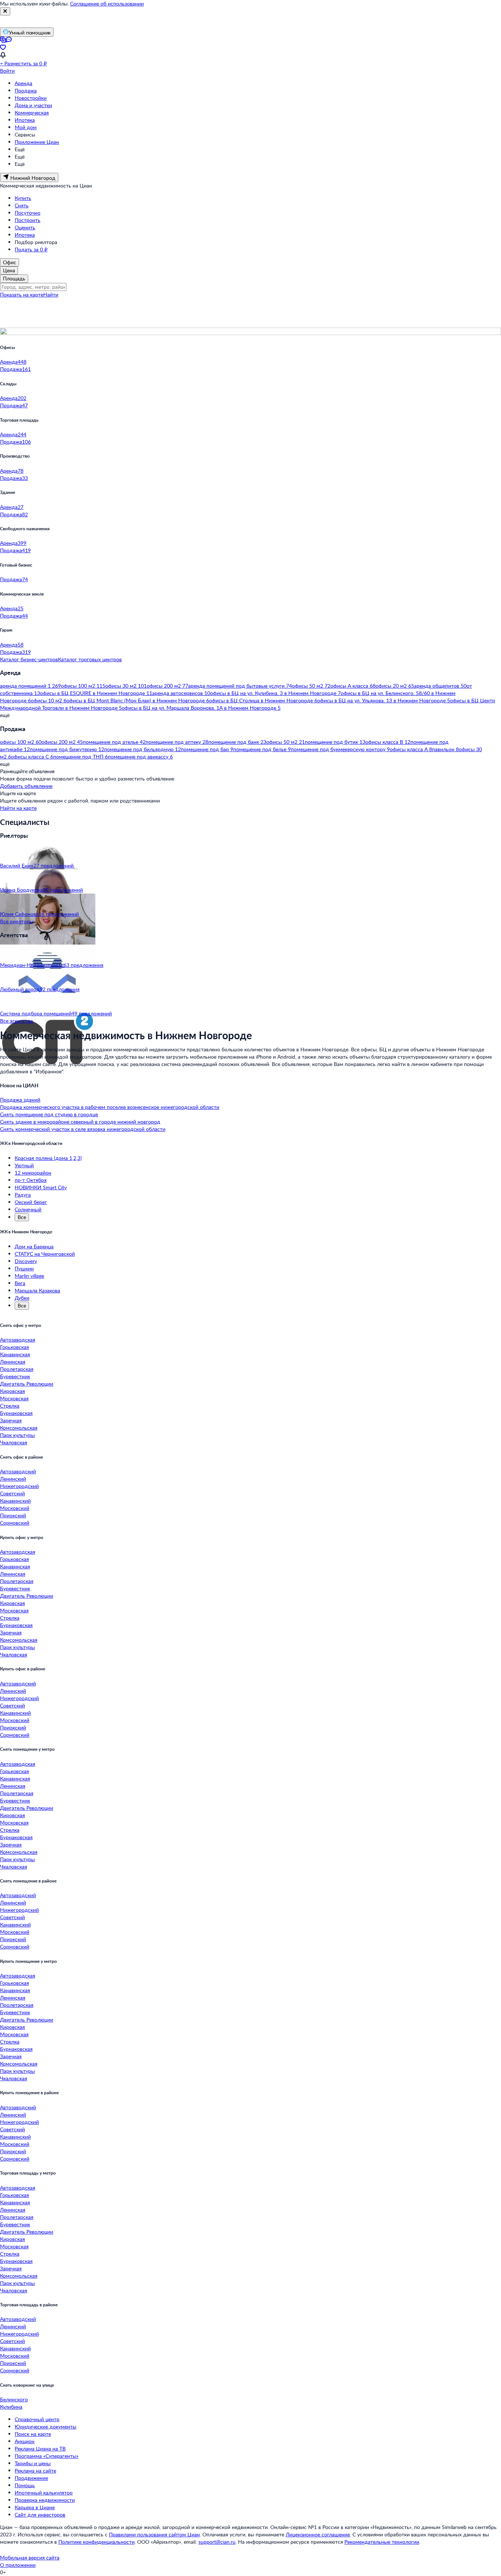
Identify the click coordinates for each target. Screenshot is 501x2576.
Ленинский (13, 1479)
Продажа (26, 90)
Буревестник (15, 1376)
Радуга (23, 1195)
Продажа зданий (20, 1100)
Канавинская (15, 1354)
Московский (15, 1508)
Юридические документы (45, 2426)
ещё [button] (5, 715)
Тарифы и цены (33, 2463)
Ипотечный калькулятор (44, 2493)
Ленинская (13, 1362)
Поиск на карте (33, 2434)
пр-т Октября (31, 1180)
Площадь (14, 278)
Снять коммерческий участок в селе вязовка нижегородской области (83, 1129)
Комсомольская (19, 1428)
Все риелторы (17, 921)
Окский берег (31, 1202)
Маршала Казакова (37, 1290)
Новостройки (31, 98)
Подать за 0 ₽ (31, 249)
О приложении (18, 2565)
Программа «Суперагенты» (47, 2456)
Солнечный (28, 1209)
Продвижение (31, 2478)
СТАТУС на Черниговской (45, 1254)
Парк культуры (17, 1435)
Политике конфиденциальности (96, 2542)
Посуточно (28, 213)
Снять (22, 205)
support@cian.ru (217, 2542)
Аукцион (25, 2441)
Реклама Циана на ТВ (40, 2448)
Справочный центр (37, 2419)
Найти (51, 294)
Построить (28, 220)
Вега (20, 1283)
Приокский (13, 1515)
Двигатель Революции (27, 1384)
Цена (9, 270)
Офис (10, 262)
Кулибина (11, 2407)
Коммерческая (32, 112)
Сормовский (15, 1523)
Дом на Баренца (34, 1246)
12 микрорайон (33, 1173)
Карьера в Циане (35, 2507)
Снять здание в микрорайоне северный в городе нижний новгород (80, 1122)
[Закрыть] (5, 11)
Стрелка (10, 1406)
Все (22, 1217)
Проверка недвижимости (45, 2500)
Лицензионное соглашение (318, 2534)
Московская (14, 1398)
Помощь (25, 2485)
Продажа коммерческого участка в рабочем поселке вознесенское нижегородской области (110, 1107)
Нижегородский (19, 1486)
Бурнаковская (16, 1413)
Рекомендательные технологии (382, 2542)
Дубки (22, 1298)
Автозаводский (18, 1471)
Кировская (12, 1391)
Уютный (24, 1165)
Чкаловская (14, 1442)
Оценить (25, 227)
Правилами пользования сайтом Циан (154, 2534)
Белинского (14, 2399)
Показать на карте (22, 294)
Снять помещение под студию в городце (49, 1114)
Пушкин (24, 1268)
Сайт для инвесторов (40, 2515)
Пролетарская (17, 1369)
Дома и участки (33, 105)
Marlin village (29, 1276)
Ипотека (25, 120)
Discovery (26, 1261)
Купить (23, 198)
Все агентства (17, 1021)
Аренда (23, 83)
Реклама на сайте (35, 2471)
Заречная (11, 1420)
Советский (12, 1493)
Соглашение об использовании (107, 3)
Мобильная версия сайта (30, 2557)
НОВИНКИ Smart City (41, 1187)
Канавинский (15, 1501)
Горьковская (14, 1347)
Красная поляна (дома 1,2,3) (48, 1158)
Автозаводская (18, 1340)
